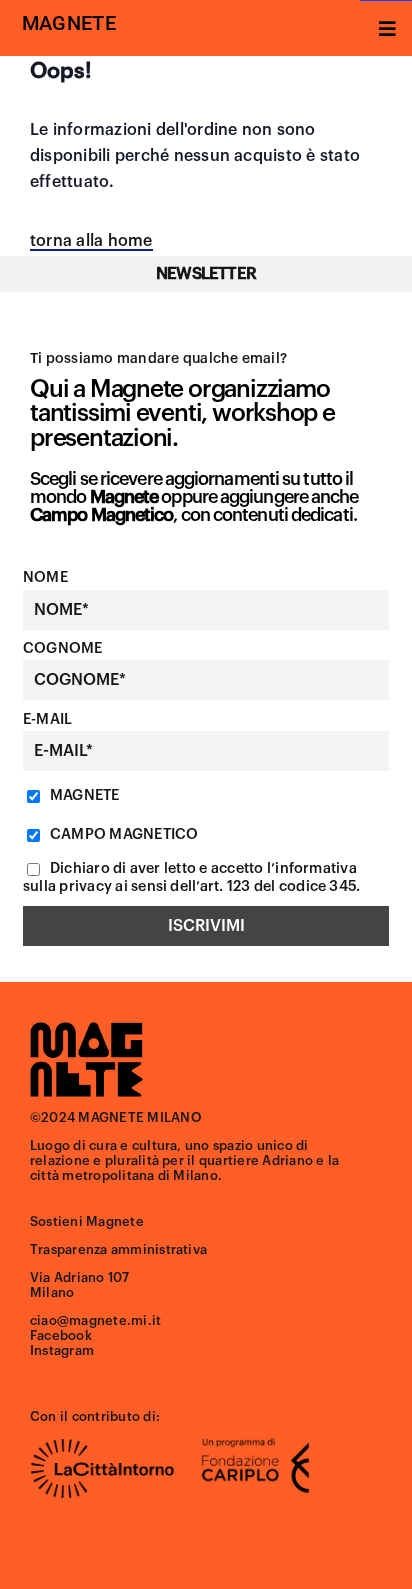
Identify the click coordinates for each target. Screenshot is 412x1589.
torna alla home (91, 241)
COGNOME (63, 648)
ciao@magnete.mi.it (95, 1320)
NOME (45, 577)
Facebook (61, 1335)
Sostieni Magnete (87, 1221)
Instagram (62, 1350)
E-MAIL (47, 719)
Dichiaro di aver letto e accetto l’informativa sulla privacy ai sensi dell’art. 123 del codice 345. (191, 877)
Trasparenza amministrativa (118, 1249)
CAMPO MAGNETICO (123, 834)
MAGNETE (83, 795)
